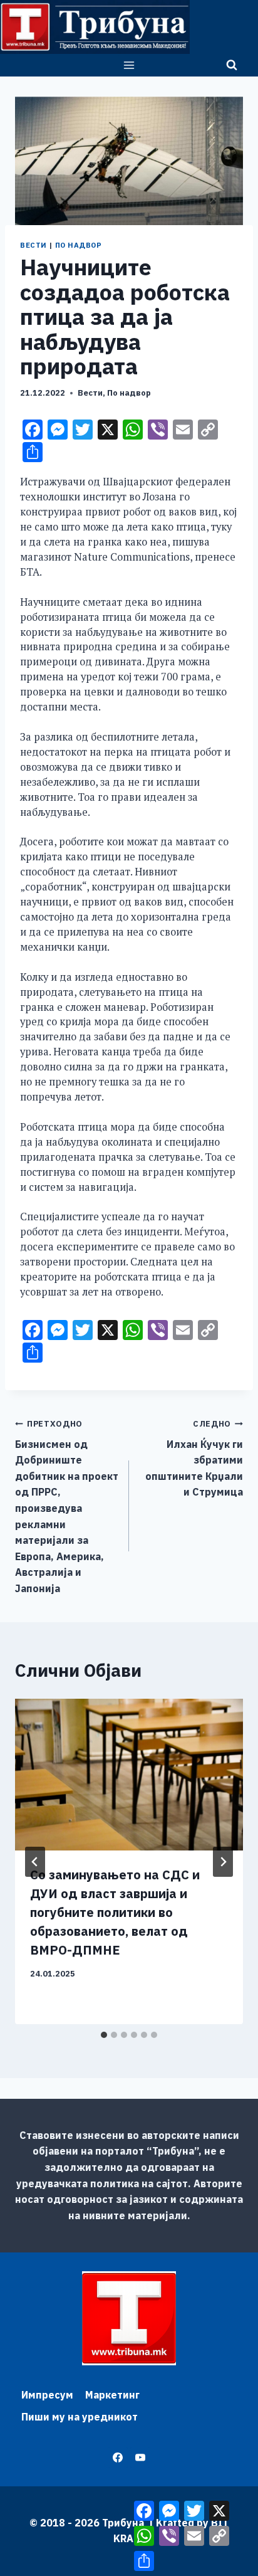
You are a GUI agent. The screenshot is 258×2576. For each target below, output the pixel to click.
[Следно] (223, 1862)
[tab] (104, 2035)
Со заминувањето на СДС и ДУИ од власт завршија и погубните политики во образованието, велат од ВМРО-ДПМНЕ (115, 1912)
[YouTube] (140, 2457)
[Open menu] (129, 65)
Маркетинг (112, 2395)
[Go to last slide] (35, 1862)
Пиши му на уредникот (80, 2417)
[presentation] (129, 1775)
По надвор (79, 245)
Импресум (47, 2395)
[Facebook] (118, 2457)
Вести (34, 245)
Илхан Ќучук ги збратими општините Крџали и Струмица (194, 1458)
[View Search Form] (232, 65)
